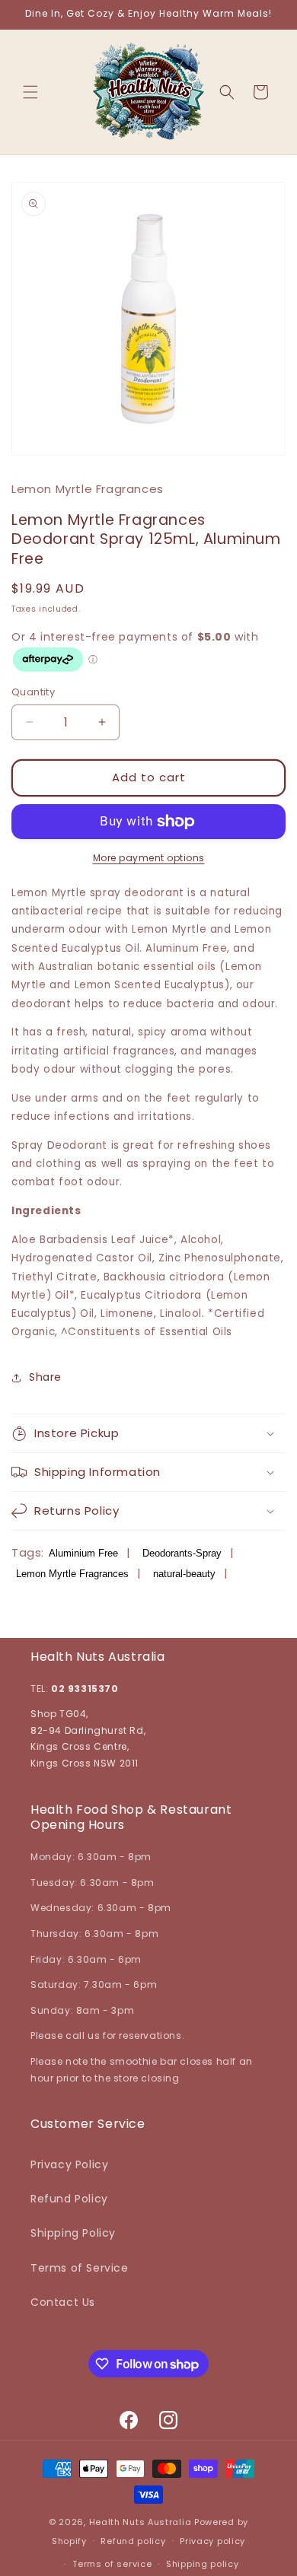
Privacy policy (212, 2541)
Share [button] (45, 1377)
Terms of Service (80, 2268)
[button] (30, 92)
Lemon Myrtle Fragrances (72, 1574)
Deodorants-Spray (182, 1553)
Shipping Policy (73, 2233)
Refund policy (133, 2541)
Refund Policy (69, 2199)
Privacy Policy (69, 2164)
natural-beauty (184, 1574)
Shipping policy (203, 2564)
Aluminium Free (83, 1553)
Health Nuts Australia (141, 2522)
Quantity (33, 692)
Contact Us (63, 2302)
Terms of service (112, 2564)
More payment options (149, 858)
